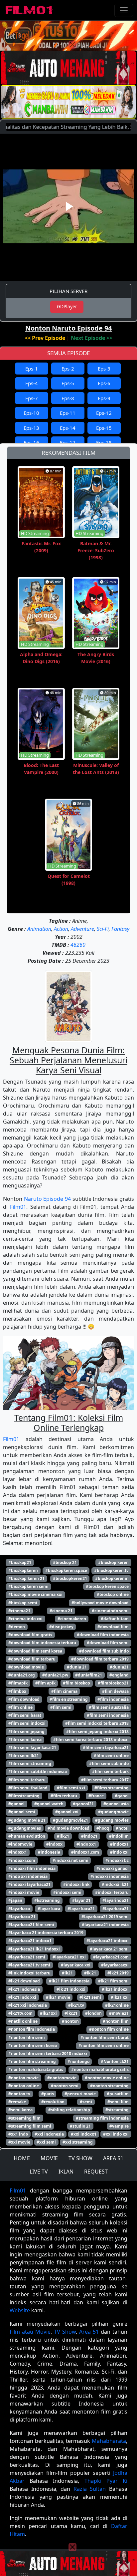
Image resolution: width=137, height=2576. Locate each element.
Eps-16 (31, 442)
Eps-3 (104, 369)
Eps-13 (31, 428)
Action (61, 929)
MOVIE (49, 2158)
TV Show (65, 2332)
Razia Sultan (90, 2489)
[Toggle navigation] (124, 10)
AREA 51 (113, 2158)
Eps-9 (104, 398)
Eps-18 (104, 442)
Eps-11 (68, 413)
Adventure (82, 929)
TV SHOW (80, 2158)
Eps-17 (68, 442)
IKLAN (66, 2172)
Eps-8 (68, 398)
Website (20, 2310)
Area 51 (89, 2332)
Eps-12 (104, 413)
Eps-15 (104, 428)
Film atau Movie (30, 2332)
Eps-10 (31, 413)
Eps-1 (32, 369)
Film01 (18, 1207)
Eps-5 (68, 383)
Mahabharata (109, 2441)
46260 (78, 945)
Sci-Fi (103, 929)
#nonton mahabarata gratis (36, 2069)
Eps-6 (104, 383)
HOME (22, 2158)
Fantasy (120, 929)
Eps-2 (68, 369)
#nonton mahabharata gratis (100, 2069)
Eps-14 (68, 428)
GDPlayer (67, 306)
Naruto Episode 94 (47, 1199)
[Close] (72, 45)
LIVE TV (39, 2172)
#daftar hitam (115, 1619)
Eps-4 (32, 383)
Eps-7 (32, 398)
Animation (39, 929)
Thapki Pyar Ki (106, 2481)
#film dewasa (115, 1691)
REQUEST (96, 2172)
